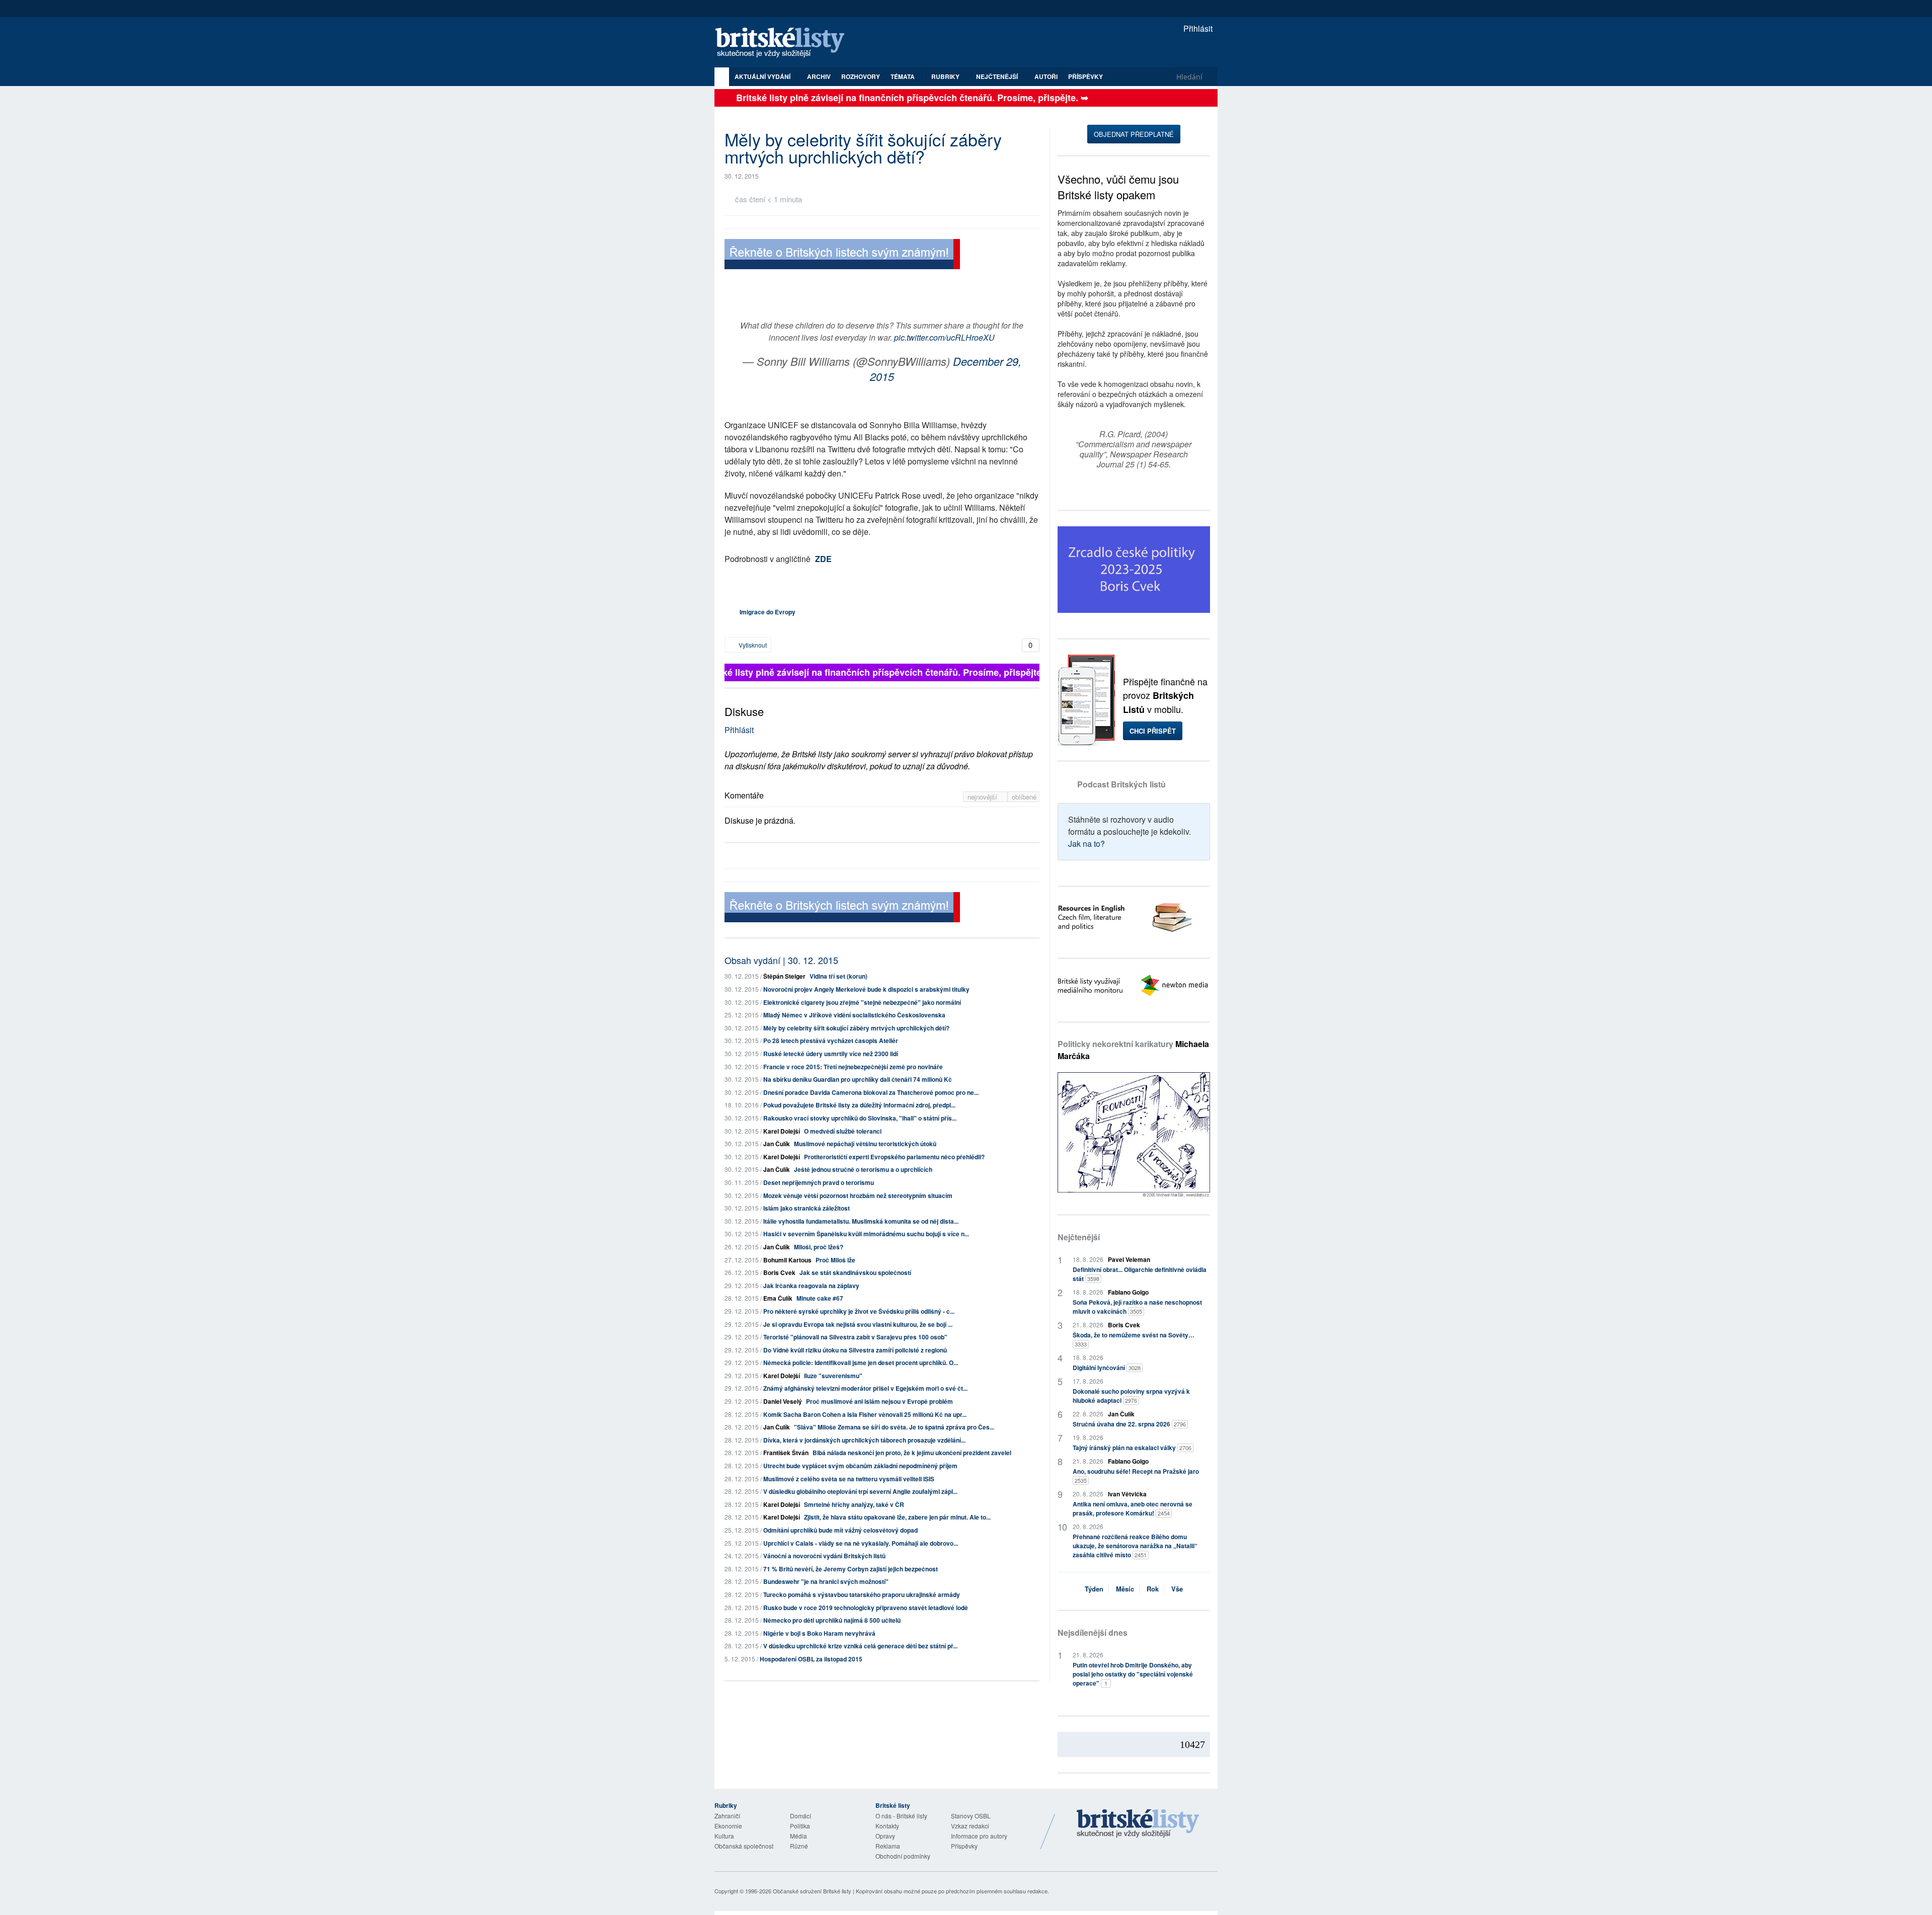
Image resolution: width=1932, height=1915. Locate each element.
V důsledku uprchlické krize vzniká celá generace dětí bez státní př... (860, 1646)
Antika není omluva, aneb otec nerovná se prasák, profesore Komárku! (1133, 1508)
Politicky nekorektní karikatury (1133, 1050)
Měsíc (1125, 1589)
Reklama (888, 1846)
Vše (1177, 1589)
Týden (1094, 1589)
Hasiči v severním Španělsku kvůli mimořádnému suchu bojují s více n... (866, 1234)
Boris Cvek (779, 1272)
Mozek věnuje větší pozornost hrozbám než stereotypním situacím (858, 1195)
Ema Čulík (778, 1298)
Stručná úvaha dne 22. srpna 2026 (1129, 1424)
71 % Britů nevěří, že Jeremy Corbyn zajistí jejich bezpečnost (851, 1569)
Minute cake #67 (820, 1298)
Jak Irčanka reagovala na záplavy (811, 1286)
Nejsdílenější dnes (1093, 1632)
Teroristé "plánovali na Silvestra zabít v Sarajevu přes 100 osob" (855, 1337)
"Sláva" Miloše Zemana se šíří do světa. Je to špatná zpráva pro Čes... (894, 1427)
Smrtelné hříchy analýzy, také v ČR (854, 1504)
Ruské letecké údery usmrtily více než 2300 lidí (831, 1054)
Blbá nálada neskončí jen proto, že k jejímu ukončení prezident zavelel (912, 1453)
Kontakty (887, 1826)
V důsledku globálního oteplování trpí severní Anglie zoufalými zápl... (860, 1491)
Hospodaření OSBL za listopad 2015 (811, 1659)
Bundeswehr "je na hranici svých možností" (826, 1581)
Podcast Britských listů (1121, 784)
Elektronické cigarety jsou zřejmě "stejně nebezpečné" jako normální (862, 1002)
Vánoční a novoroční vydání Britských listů (824, 1556)
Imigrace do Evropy (768, 612)
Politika (800, 1826)
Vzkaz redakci (970, 1826)
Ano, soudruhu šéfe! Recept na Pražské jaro (1136, 1475)
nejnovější (983, 797)
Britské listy (785, 43)
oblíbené (1024, 797)
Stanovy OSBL (971, 1816)
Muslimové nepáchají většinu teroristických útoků (865, 1144)
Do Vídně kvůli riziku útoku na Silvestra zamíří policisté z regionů (855, 1350)
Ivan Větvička (1127, 1494)
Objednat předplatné (1134, 134)
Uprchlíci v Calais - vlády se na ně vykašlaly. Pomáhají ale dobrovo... (861, 1543)
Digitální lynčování (1107, 1368)
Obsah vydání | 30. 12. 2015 (781, 960)
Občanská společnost (744, 1846)
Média (798, 1836)
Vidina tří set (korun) (838, 976)
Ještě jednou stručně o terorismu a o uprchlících (863, 1169)
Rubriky (946, 76)
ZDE (823, 559)
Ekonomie (728, 1826)
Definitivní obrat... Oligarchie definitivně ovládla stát (1140, 1274)
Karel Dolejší (782, 1131)
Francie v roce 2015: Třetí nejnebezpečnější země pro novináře (853, 1067)
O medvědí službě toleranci (843, 1131)
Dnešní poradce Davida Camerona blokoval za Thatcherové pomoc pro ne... (871, 1092)
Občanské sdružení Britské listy (812, 1891)
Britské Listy (1138, 1824)
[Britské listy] (842, 255)
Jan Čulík (777, 1144)
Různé (799, 1846)
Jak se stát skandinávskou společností (855, 1272)
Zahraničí (727, 1816)
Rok (1153, 1589)
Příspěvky (1085, 76)
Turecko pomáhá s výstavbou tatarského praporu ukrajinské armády (862, 1594)
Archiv (819, 76)
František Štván (786, 1453)
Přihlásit (1197, 28)
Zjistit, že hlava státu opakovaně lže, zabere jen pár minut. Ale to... (897, 1517)
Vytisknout (752, 645)
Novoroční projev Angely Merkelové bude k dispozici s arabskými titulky (866, 989)
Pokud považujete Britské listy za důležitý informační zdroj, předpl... (859, 1105)
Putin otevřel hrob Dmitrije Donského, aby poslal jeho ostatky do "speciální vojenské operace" (1133, 1674)
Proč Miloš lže (835, 1260)
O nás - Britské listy (901, 1816)
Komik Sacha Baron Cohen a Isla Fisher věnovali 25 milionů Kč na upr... (865, 1414)
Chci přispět (1153, 731)
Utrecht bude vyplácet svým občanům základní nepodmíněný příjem (860, 1466)
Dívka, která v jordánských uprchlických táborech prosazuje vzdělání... (864, 1440)
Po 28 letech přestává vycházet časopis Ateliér (831, 1041)
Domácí (800, 1816)
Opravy (885, 1836)
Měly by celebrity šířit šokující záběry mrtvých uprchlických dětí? (856, 1028)
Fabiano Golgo (1128, 1292)
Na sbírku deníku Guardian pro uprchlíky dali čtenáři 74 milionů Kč (858, 1079)
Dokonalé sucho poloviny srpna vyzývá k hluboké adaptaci (1131, 1396)
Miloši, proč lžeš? (819, 1247)
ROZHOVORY (861, 76)
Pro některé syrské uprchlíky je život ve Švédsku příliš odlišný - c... (859, 1311)
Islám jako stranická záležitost (807, 1208)
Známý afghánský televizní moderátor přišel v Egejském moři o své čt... (865, 1388)
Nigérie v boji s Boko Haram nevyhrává (819, 1633)
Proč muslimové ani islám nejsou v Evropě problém (879, 1401)
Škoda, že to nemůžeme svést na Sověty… (1134, 1339)
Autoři (1046, 76)
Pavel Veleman (1129, 1259)
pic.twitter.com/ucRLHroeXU (944, 337)
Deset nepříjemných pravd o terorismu (819, 1182)
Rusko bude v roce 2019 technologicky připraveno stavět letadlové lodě (866, 1608)
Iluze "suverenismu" (833, 1376)
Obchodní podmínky (903, 1856)
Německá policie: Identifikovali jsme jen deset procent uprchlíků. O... (861, 1363)
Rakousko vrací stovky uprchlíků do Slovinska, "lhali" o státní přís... (860, 1118)
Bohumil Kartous (787, 1260)
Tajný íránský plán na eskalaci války (1132, 1448)
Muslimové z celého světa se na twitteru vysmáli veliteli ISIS (849, 1479)
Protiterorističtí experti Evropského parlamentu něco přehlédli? (894, 1157)
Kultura (724, 1836)
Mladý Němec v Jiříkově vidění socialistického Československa (854, 1015)
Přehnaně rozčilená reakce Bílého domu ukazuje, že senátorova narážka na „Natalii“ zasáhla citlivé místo (1135, 1546)
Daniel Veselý (783, 1401)
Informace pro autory (979, 1836)
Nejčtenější (1079, 1237)
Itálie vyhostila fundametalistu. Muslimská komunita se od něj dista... (861, 1221)
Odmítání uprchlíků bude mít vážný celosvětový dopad (840, 1530)
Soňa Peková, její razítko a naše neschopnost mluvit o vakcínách (1137, 1307)
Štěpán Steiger (784, 976)
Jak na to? (1086, 844)
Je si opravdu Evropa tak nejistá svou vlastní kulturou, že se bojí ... (858, 1324)
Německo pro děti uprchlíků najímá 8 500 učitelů (832, 1620)
